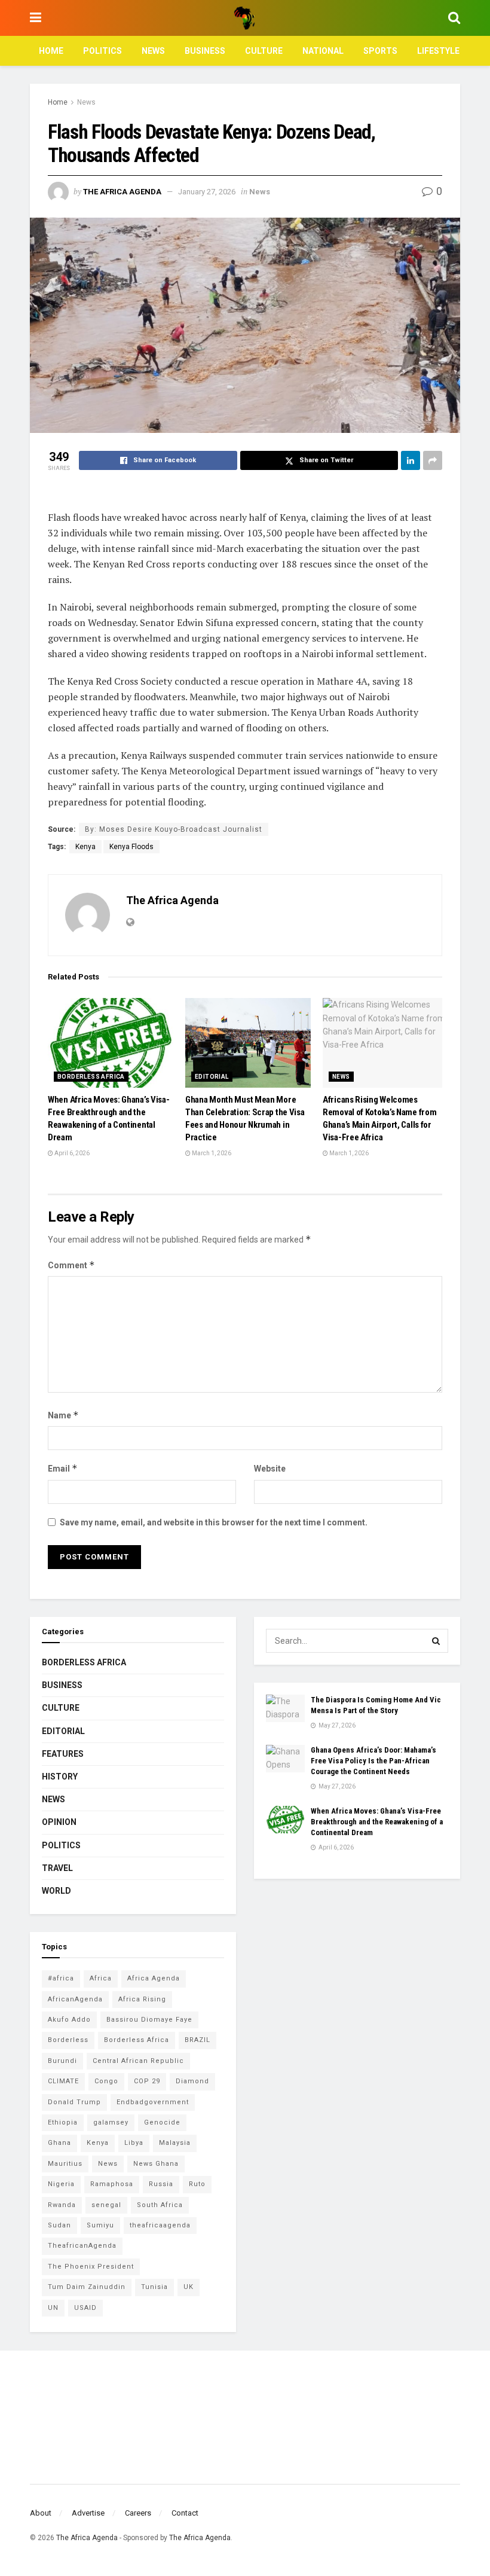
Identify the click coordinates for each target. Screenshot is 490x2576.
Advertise (88, 2513)
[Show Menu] (36, 18)
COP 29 (147, 2081)
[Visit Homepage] (244, 18)
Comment (71, 1265)
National (323, 51)
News (153, 51)
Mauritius (65, 2164)
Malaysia (175, 2143)
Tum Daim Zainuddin (87, 2287)
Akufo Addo (69, 2020)
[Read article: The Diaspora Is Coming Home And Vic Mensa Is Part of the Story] (285, 1708)
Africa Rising (142, 1999)
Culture (264, 51)
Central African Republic (138, 2061)
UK (189, 2287)
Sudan (59, 2225)
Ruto (197, 2184)
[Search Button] (454, 18)
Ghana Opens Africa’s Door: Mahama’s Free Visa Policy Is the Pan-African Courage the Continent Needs (373, 1761)
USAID (85, 2308)
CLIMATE (63, 2081)
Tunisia (154, 2287)
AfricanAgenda (75, 1999)
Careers (138, 2513)
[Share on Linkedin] (411, 460)
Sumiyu (100, 2225)
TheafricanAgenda (82, 2246)
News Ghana (156, 2164)
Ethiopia (63, 2122)
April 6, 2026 (71, 1153)
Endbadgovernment (153, 2102)
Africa (101, 1978)
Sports (380, 51)
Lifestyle (438, 51)
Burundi (62, 2061)
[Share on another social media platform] (433, 460)
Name (63, 1415)
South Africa (160, 2205)
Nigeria (61, 2184)
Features (63, 1754)
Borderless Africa (137, 2040)
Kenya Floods (131, 847)
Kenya (85, 847)
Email (63, 1468)
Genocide (162, 2122)
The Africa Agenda (122, 192)
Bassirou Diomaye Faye (149, 2020)
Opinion (59, 1822)
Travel (57, 1868)
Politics (102, 51)
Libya (134, 2143)
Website (270, 1469)
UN (53, 2308)
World (56, 1891)
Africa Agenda (154, 1978)
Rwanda (62, 2205)
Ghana (59, 2143)
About (41, 2513)
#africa (61, 1978)
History (60, 1777)
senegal (106, 2205)
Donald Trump (74, 2102)
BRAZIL (197, 2040)
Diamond (192, 2081)
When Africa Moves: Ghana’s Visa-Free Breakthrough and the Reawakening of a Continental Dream (377, 1822)
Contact (185, 2513)
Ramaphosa (112, 2184)
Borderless (68, 2040)
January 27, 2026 (207, 192)
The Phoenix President (91, 2267)
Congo (106, 2081)
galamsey (111, 2122)
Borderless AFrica (91, 1077)
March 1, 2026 (211, 1153)
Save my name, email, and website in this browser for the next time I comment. (214, 1522)
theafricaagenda (160, 2225)
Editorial (212, 1077)
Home (51, 51)
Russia (161, 2184)
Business (205, 51)
